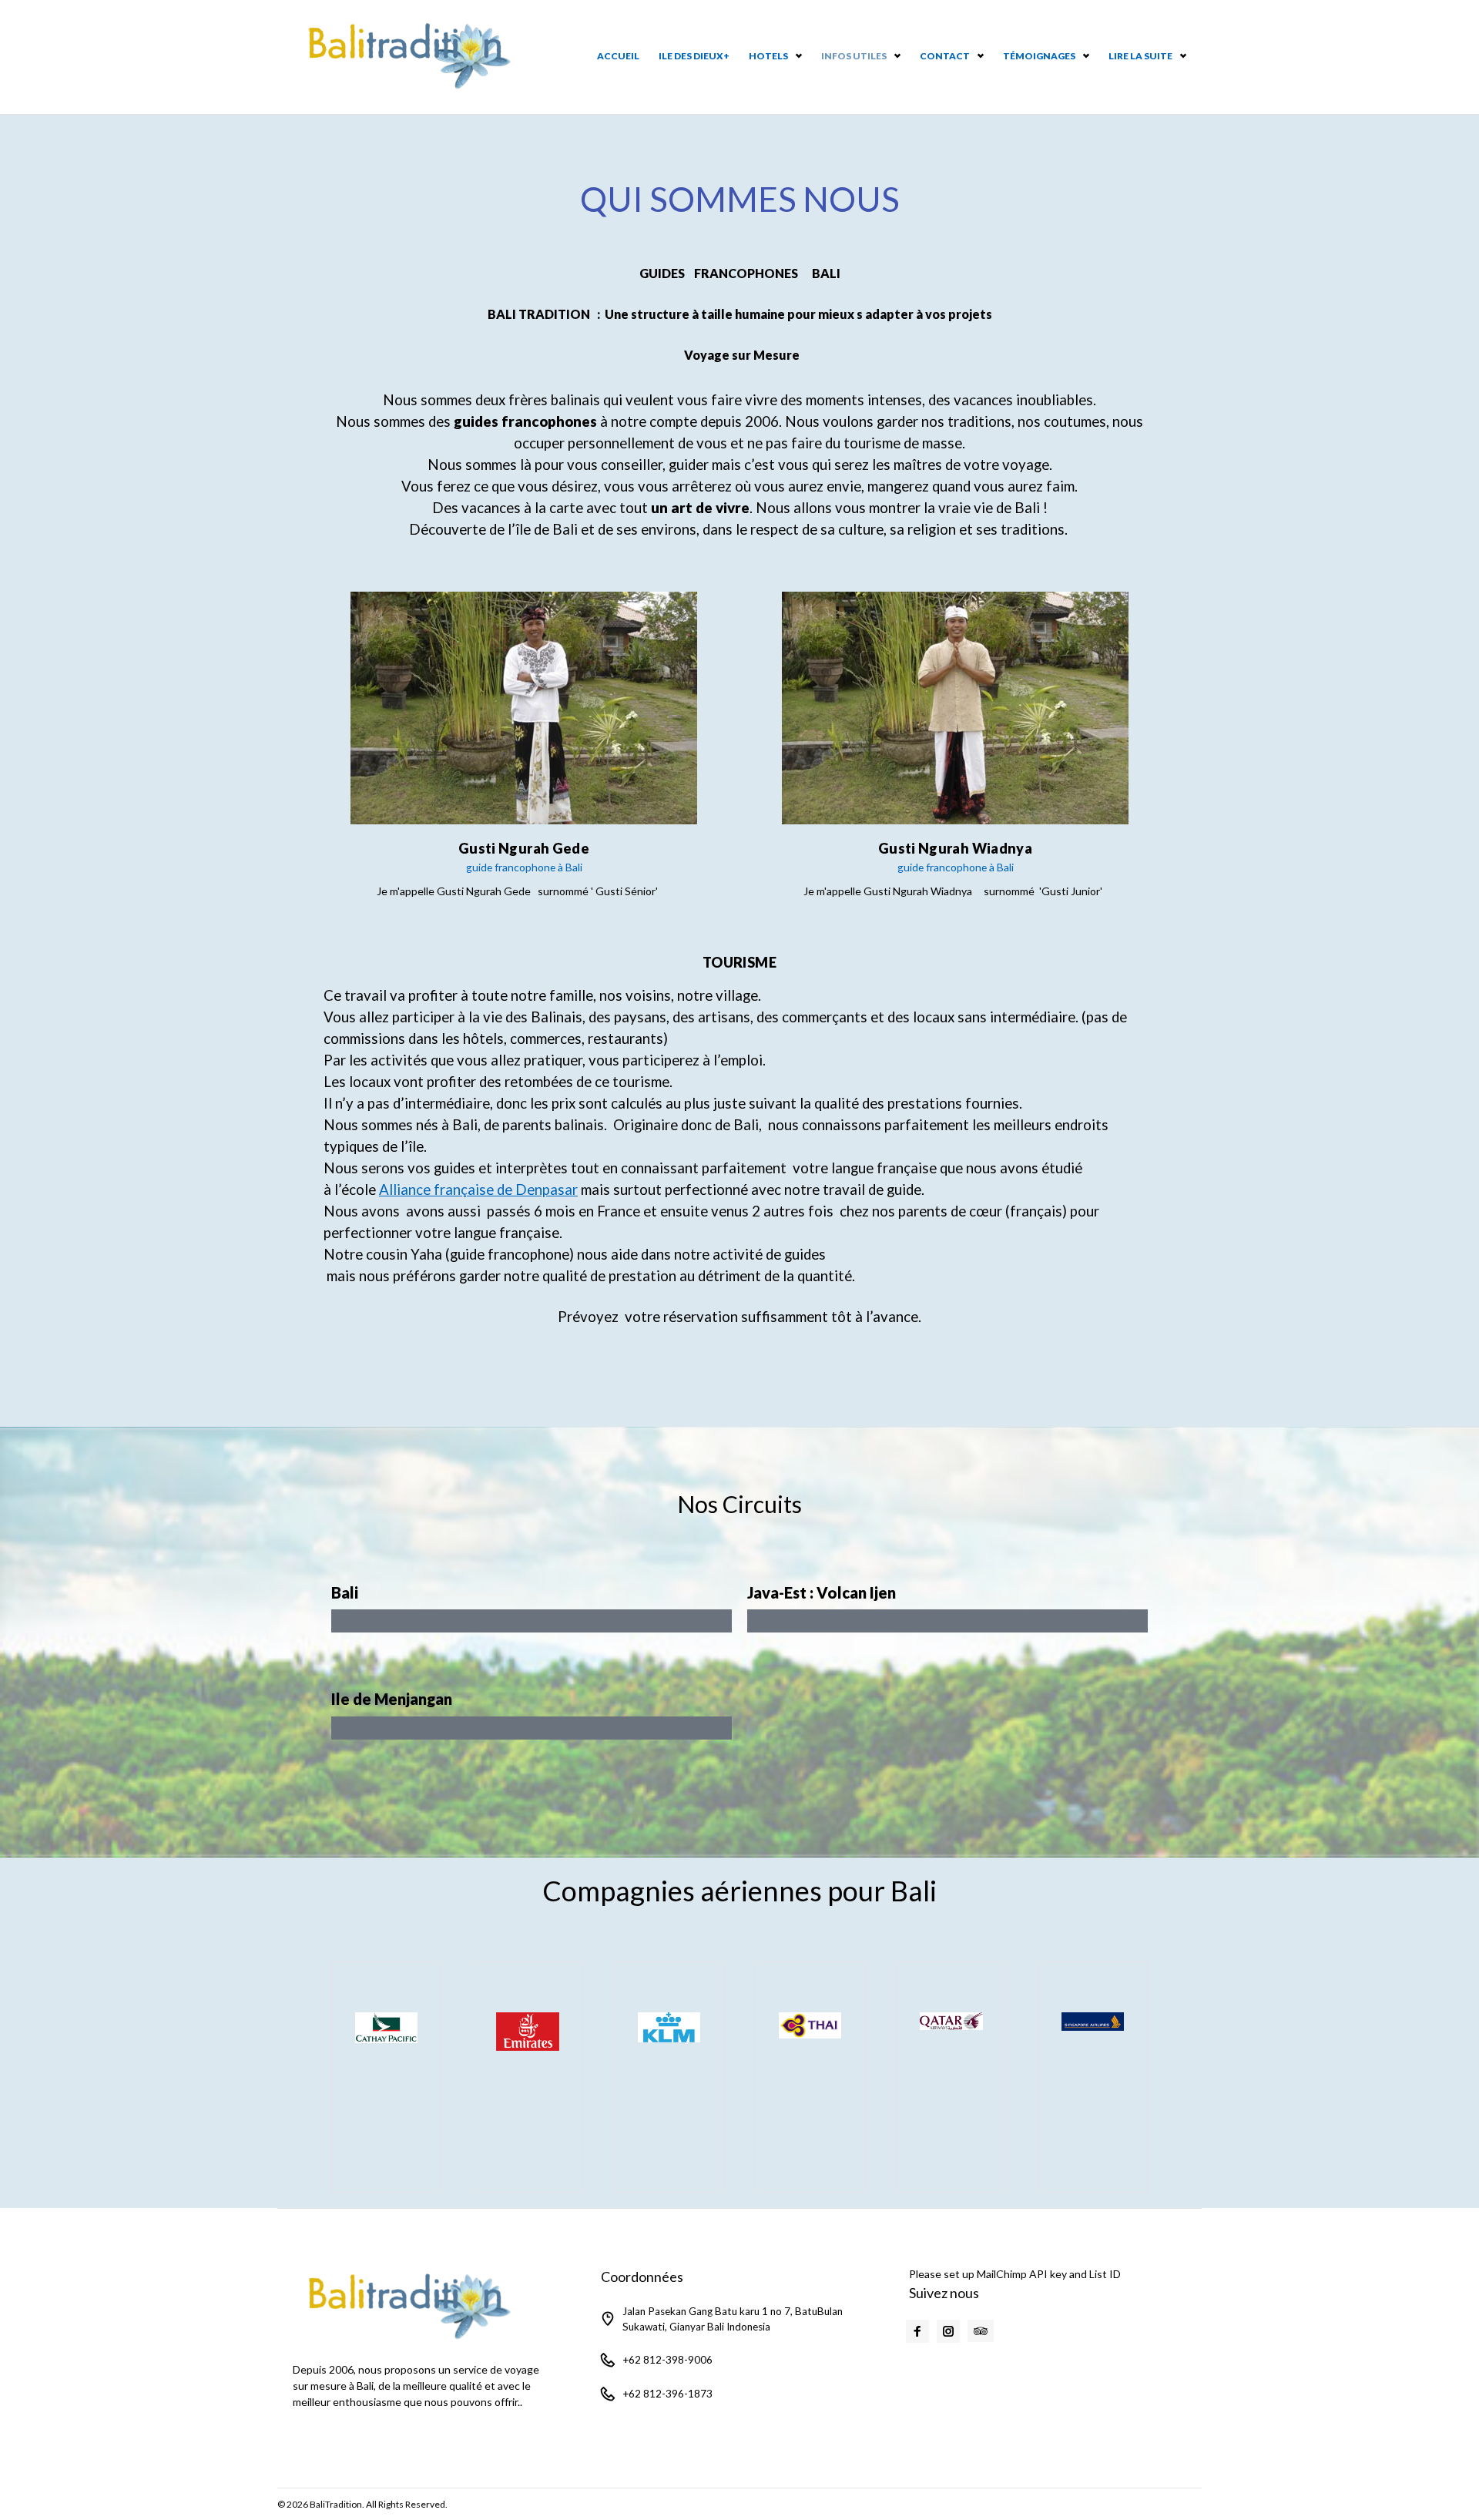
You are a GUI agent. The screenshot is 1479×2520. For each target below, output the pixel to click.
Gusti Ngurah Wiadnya (955, 848)
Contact (945, 56)
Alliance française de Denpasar (478, 1190)
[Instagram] (948, 2331)
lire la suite (1140, 56)
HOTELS (768, 56)
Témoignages (1039, 56)
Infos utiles (854, 56)
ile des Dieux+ (694, 56)
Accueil (618, 56)
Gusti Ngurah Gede (524, 848)
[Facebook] (917, 2331)
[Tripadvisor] (981, 2331)
